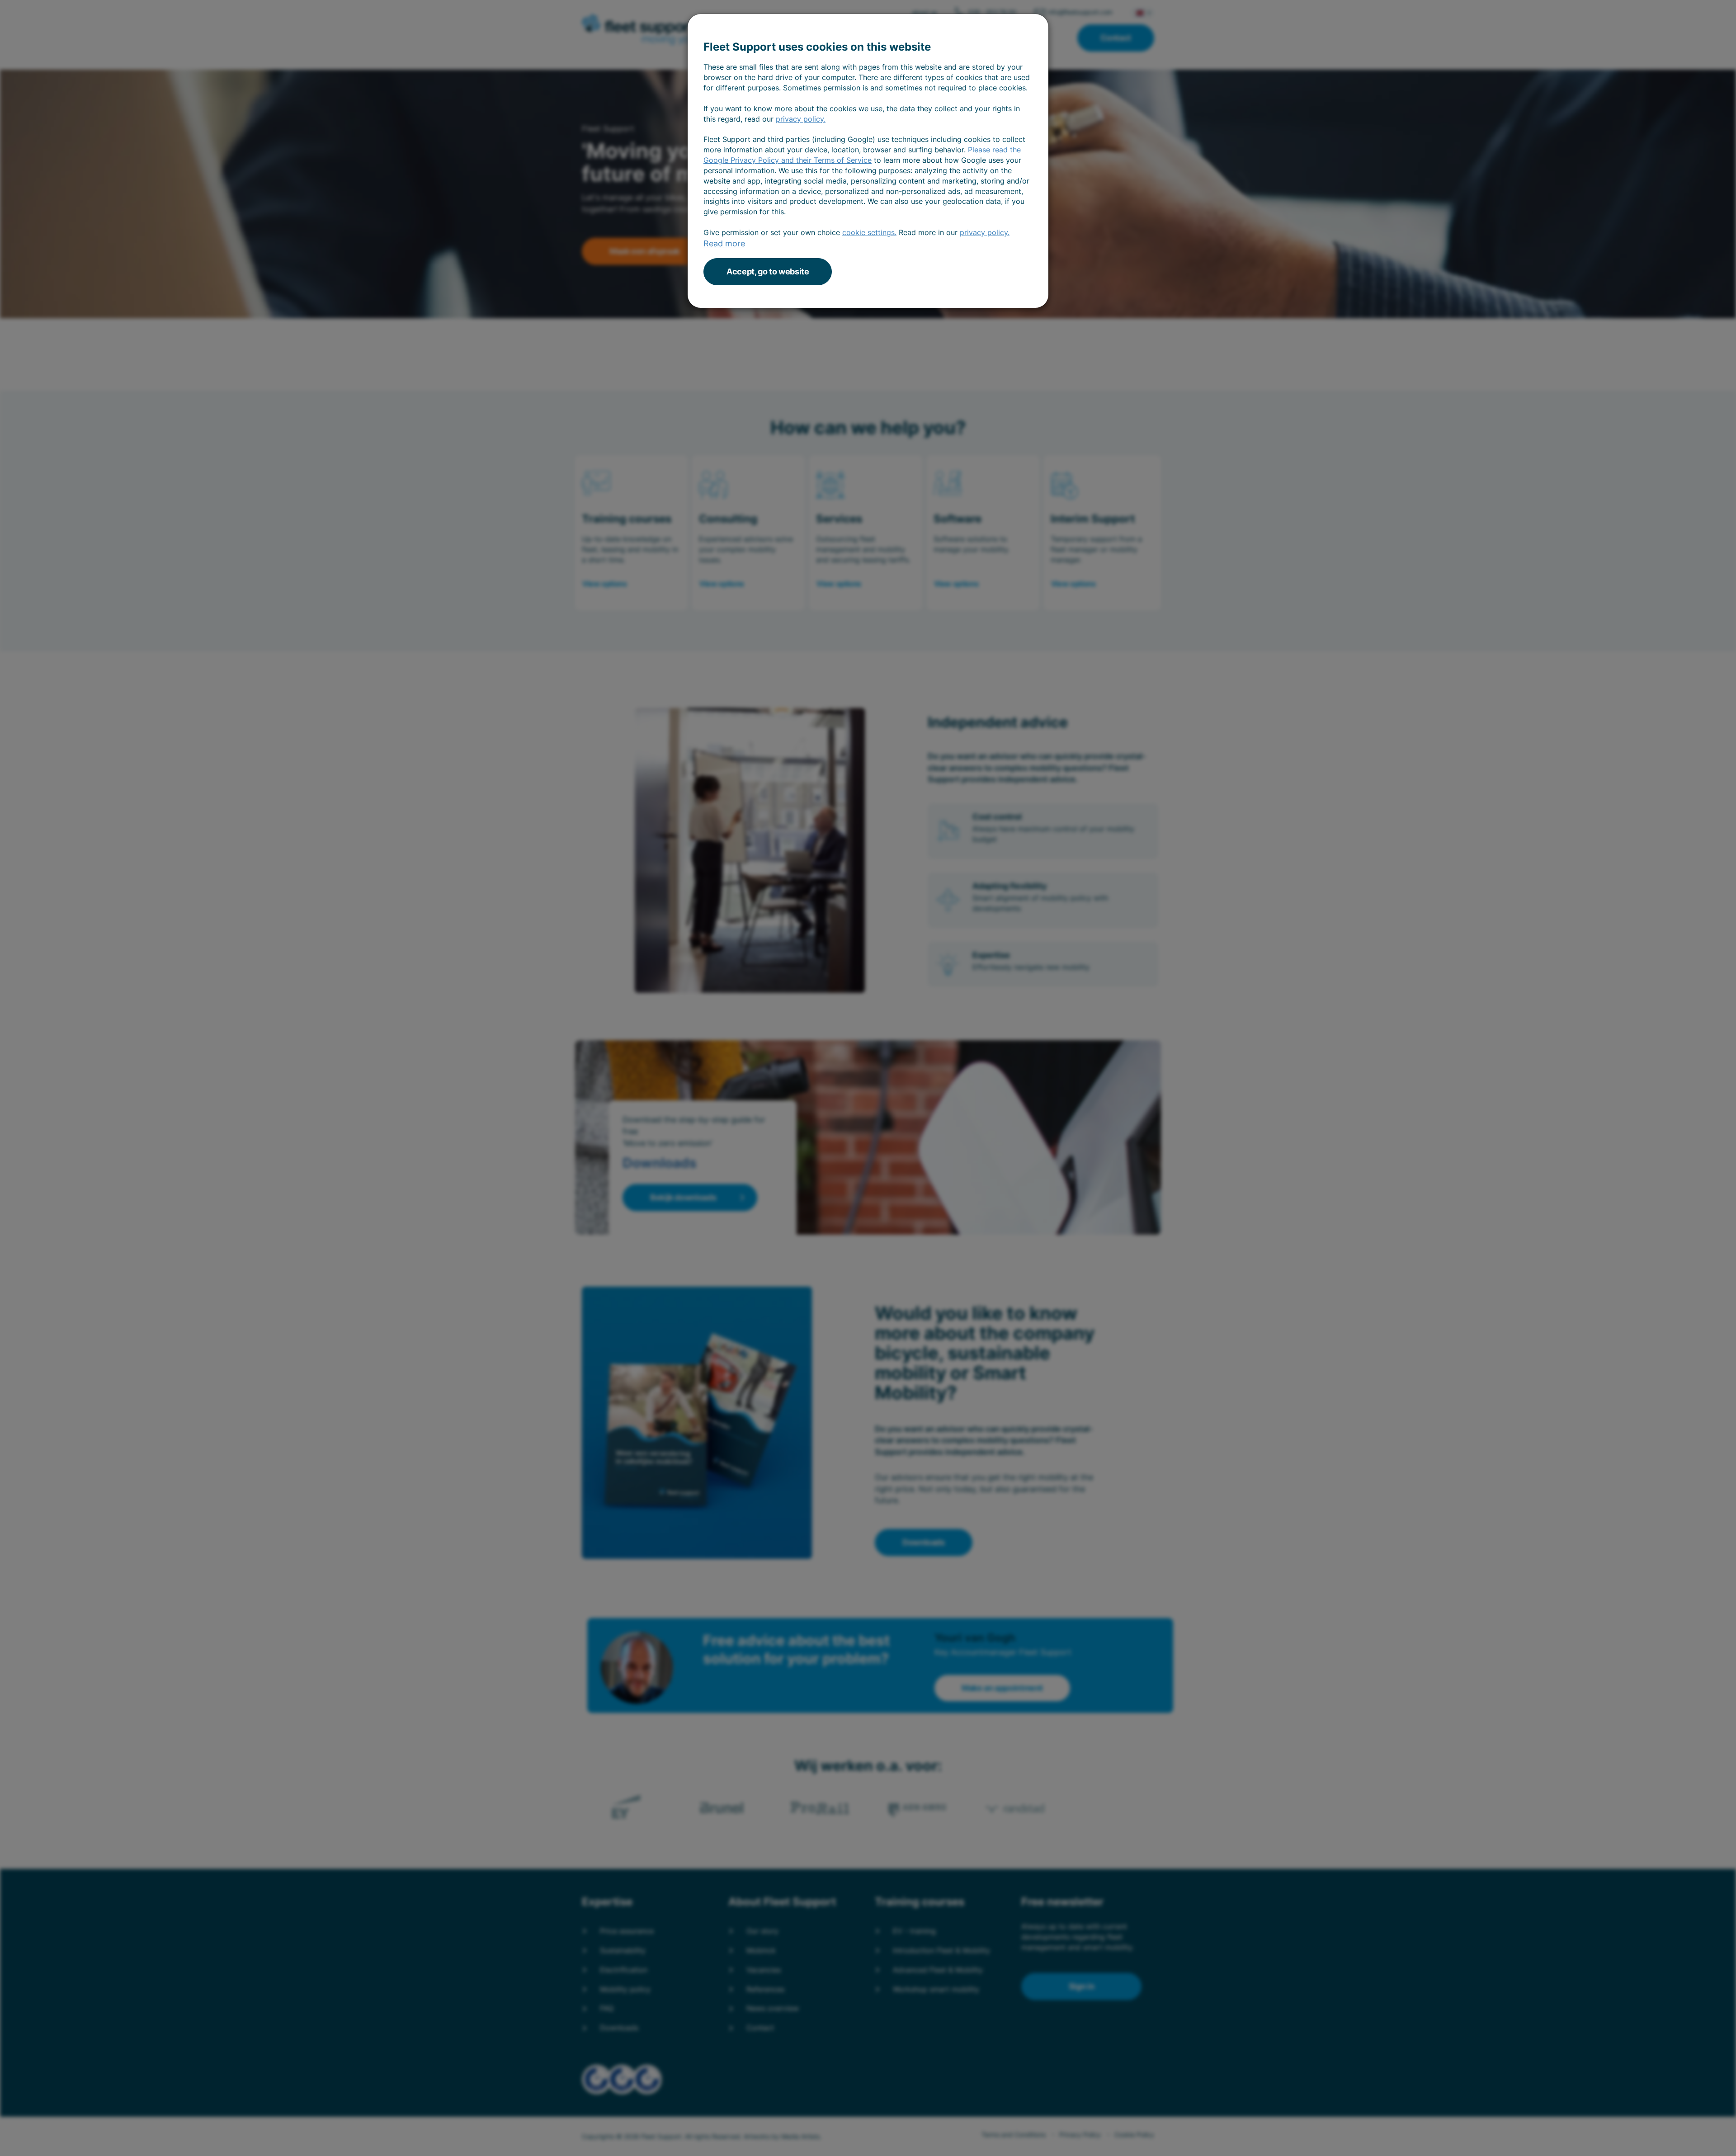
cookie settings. (869, 232)
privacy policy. (801, 119)
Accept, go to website (768, 271)
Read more (724, 243)
